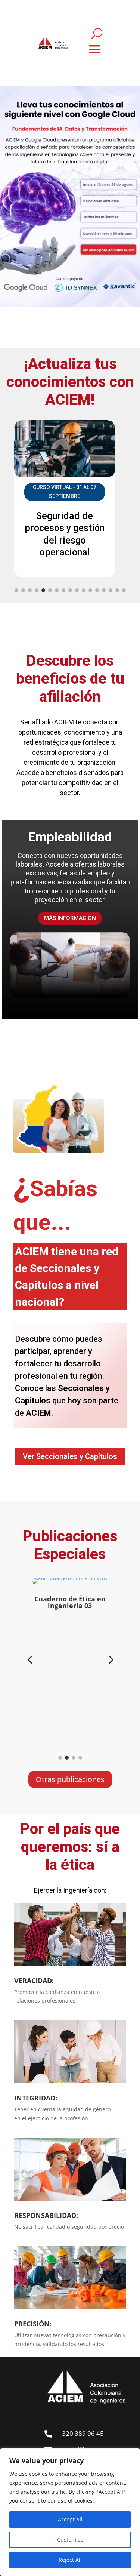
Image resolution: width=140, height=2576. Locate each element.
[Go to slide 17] (124, 590)
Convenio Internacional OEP (70, 855)
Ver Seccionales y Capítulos (70, 1456)
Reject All (70, 2560)
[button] (30, 1660)
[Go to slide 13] (97, 590)
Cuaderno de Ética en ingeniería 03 (70, 1602)
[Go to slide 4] (37, 590)
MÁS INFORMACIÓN (70, 942)
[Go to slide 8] (63, 590)
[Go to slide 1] (16, 590)
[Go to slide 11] (84, 590)
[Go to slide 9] (70, 590)
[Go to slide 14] (104, 590)
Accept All (70, 2519)
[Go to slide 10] (77, 590)
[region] (70, 2512)
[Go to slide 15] (111, 590)
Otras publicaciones (70, 1779)
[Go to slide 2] (23, 590)
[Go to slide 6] (50, 590)
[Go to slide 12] (90, 590)
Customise (70, 2540)
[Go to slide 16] (117, 590)
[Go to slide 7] (57, 590)
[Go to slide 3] (30, 590)
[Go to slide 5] (43, 590)
